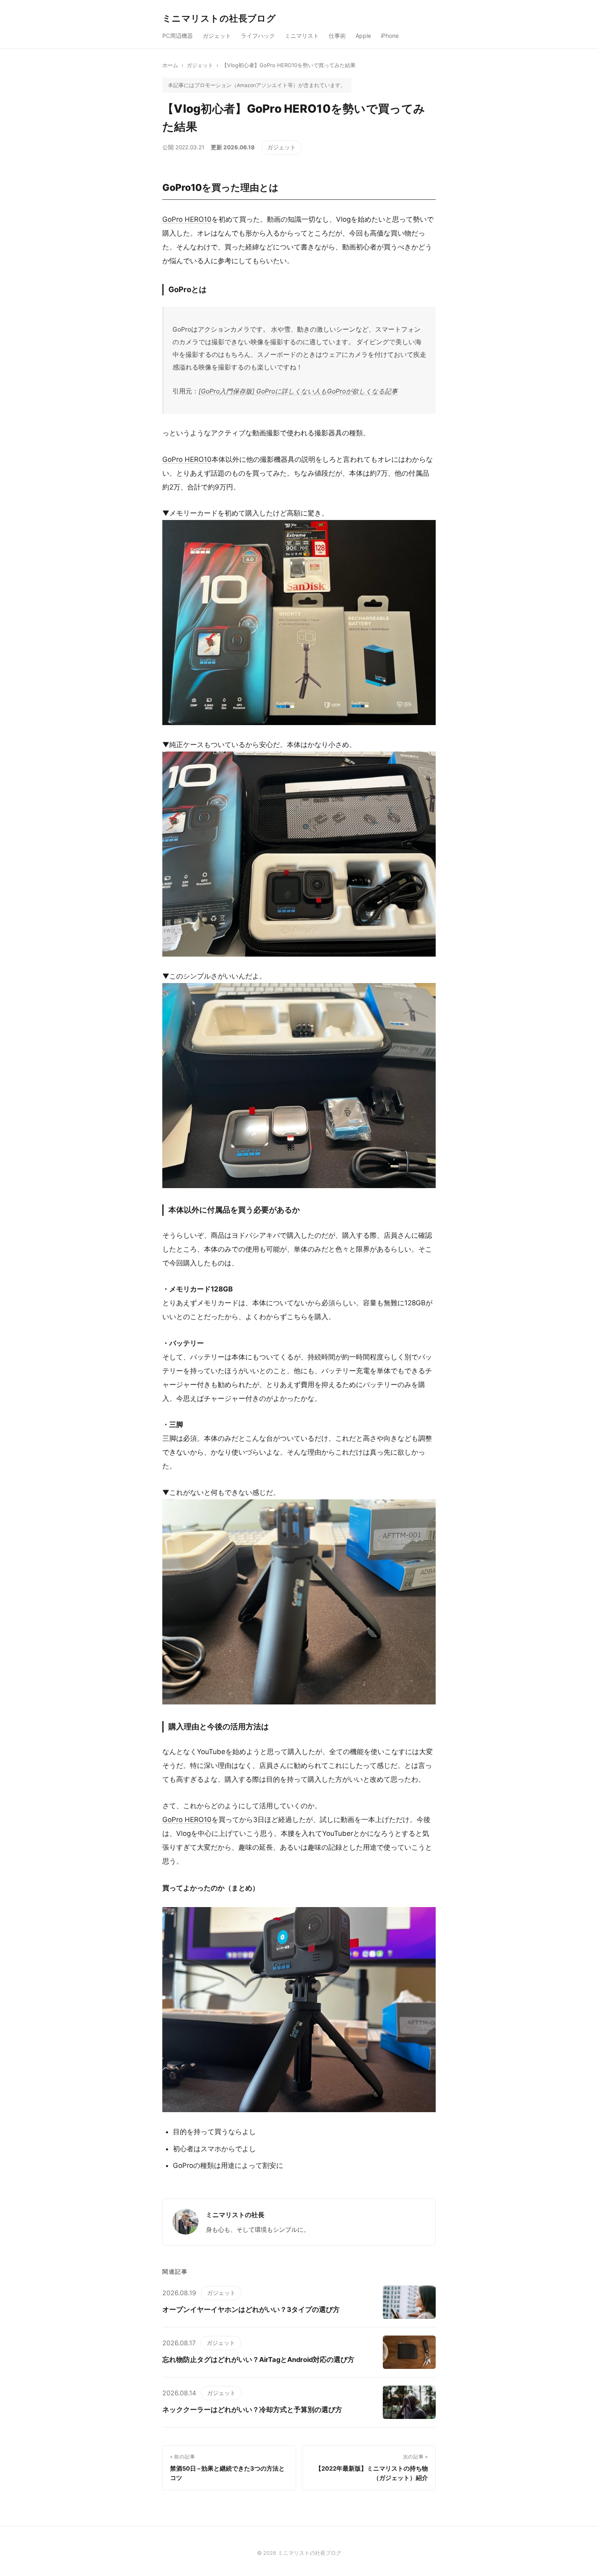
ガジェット (217, 36)
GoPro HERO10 (187, 219)
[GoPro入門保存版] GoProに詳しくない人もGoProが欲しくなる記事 (298, 391)
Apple (363, 36)
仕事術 (337, 36)
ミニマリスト (302, 36)
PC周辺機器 (178, 36)
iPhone (390, 36)
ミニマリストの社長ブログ (219, 18)
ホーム (170, 65)
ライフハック (258, 36)
